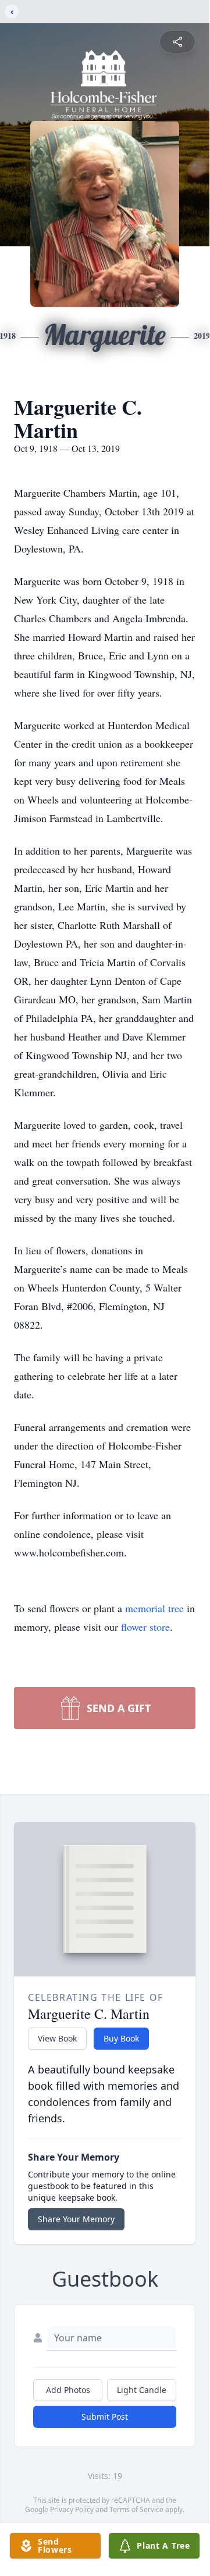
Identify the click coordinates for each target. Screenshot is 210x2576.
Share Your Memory (76, 2219)
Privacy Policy (72, 2509)
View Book (57, 2038)
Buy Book (121, 2038)
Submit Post (105, 2417)
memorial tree (154, 1608)
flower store (145, 1627)
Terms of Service (136, 2509)
